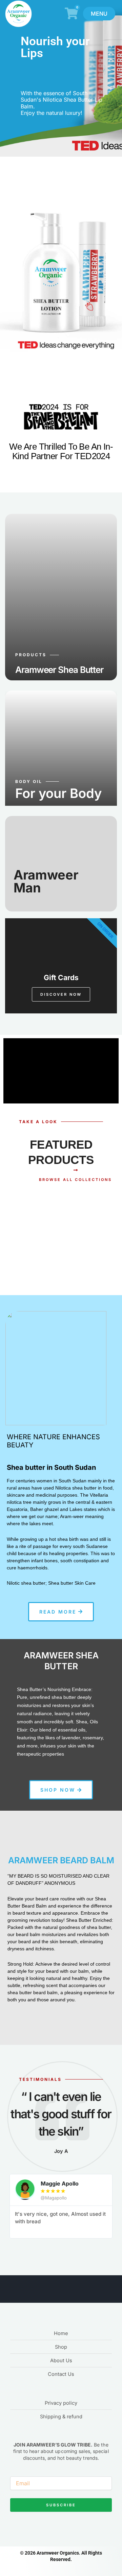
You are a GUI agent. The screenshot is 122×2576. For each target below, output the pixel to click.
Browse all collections (75, 1180)
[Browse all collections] (76, 1170)
